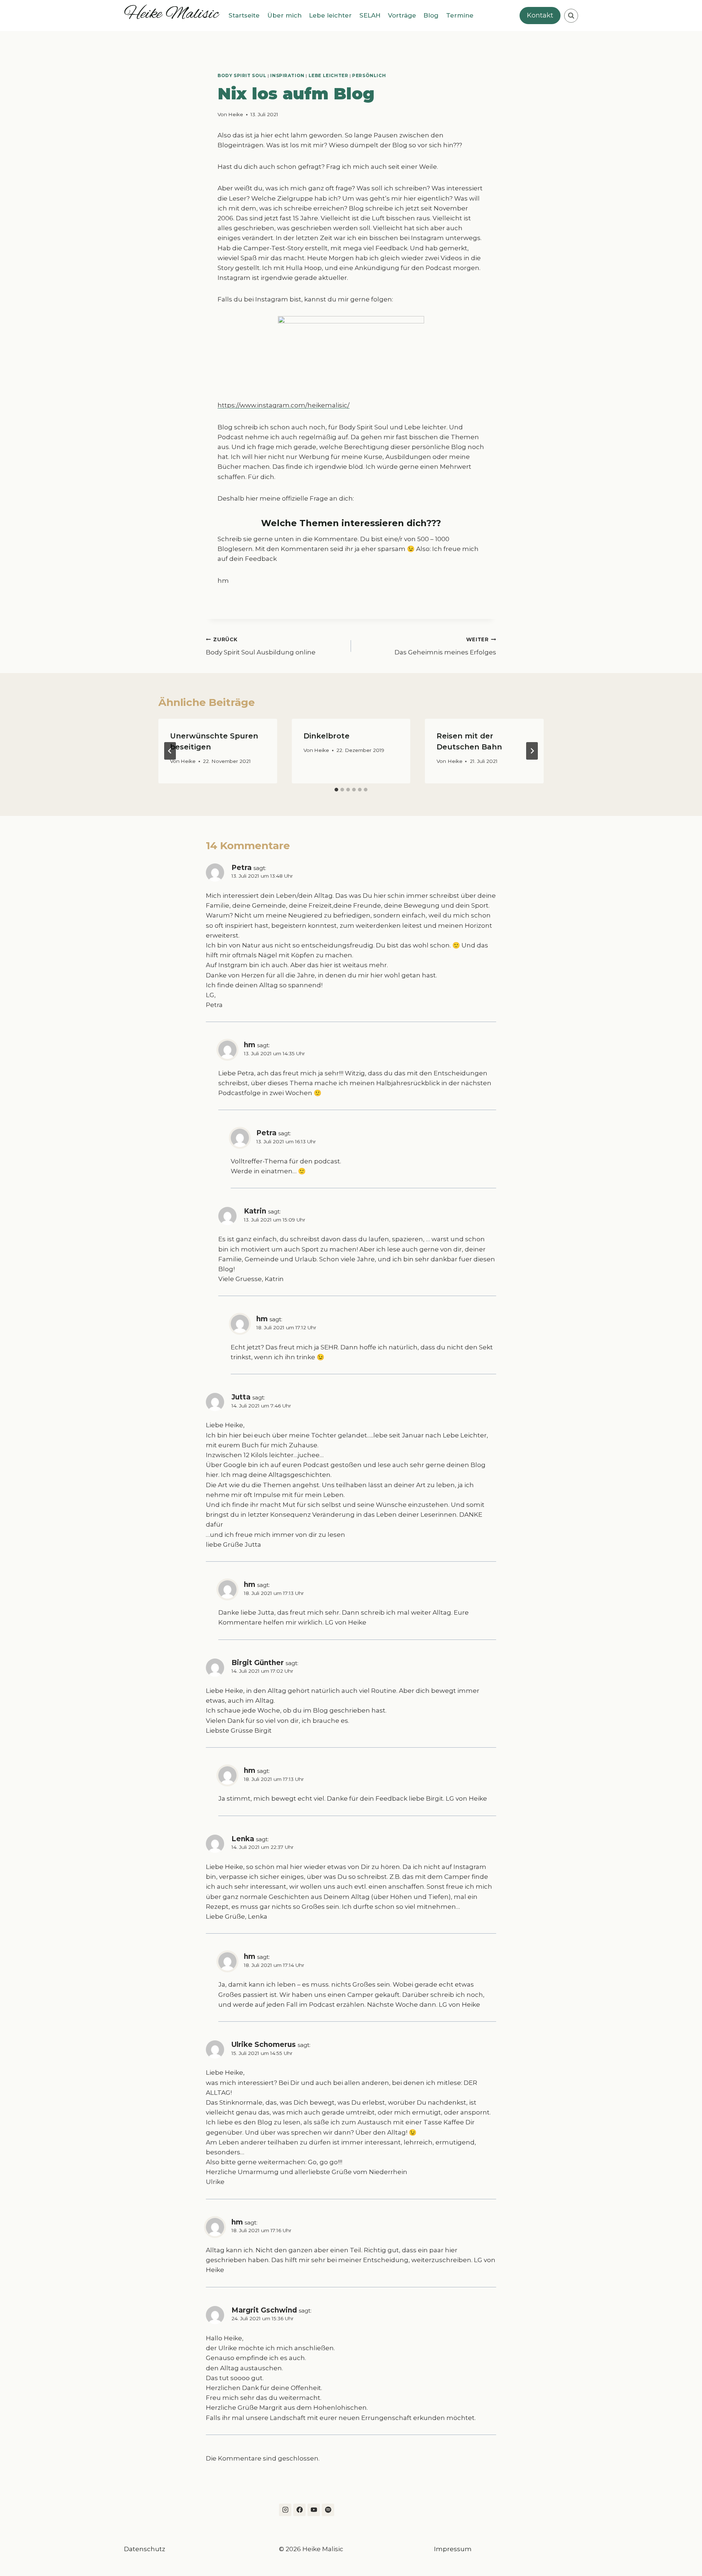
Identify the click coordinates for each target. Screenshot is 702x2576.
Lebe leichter (330, 15)
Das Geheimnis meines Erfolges (445, 646)
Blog (431, 15)
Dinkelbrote (327, 736)
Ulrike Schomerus (264, 2045)
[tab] (336, 790)
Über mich (284, 15)
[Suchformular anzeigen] (571, 16)
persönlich (369, 75)
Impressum (453, 2549)
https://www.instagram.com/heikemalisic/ (284, 405)
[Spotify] (328, 2510)
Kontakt (540, 15)
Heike (236, 114)
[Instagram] (285, 2510)
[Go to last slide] (170, 751)
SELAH (370, 15)
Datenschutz (145, 2549)
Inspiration (287, 75)
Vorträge (402, 15)
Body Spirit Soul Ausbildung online (261, 646)
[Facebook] (299, 2510)
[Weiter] (532, 751)
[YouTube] (314, 2510)
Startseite (244, 15)
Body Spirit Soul (242, 75)
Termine (460, 15)
